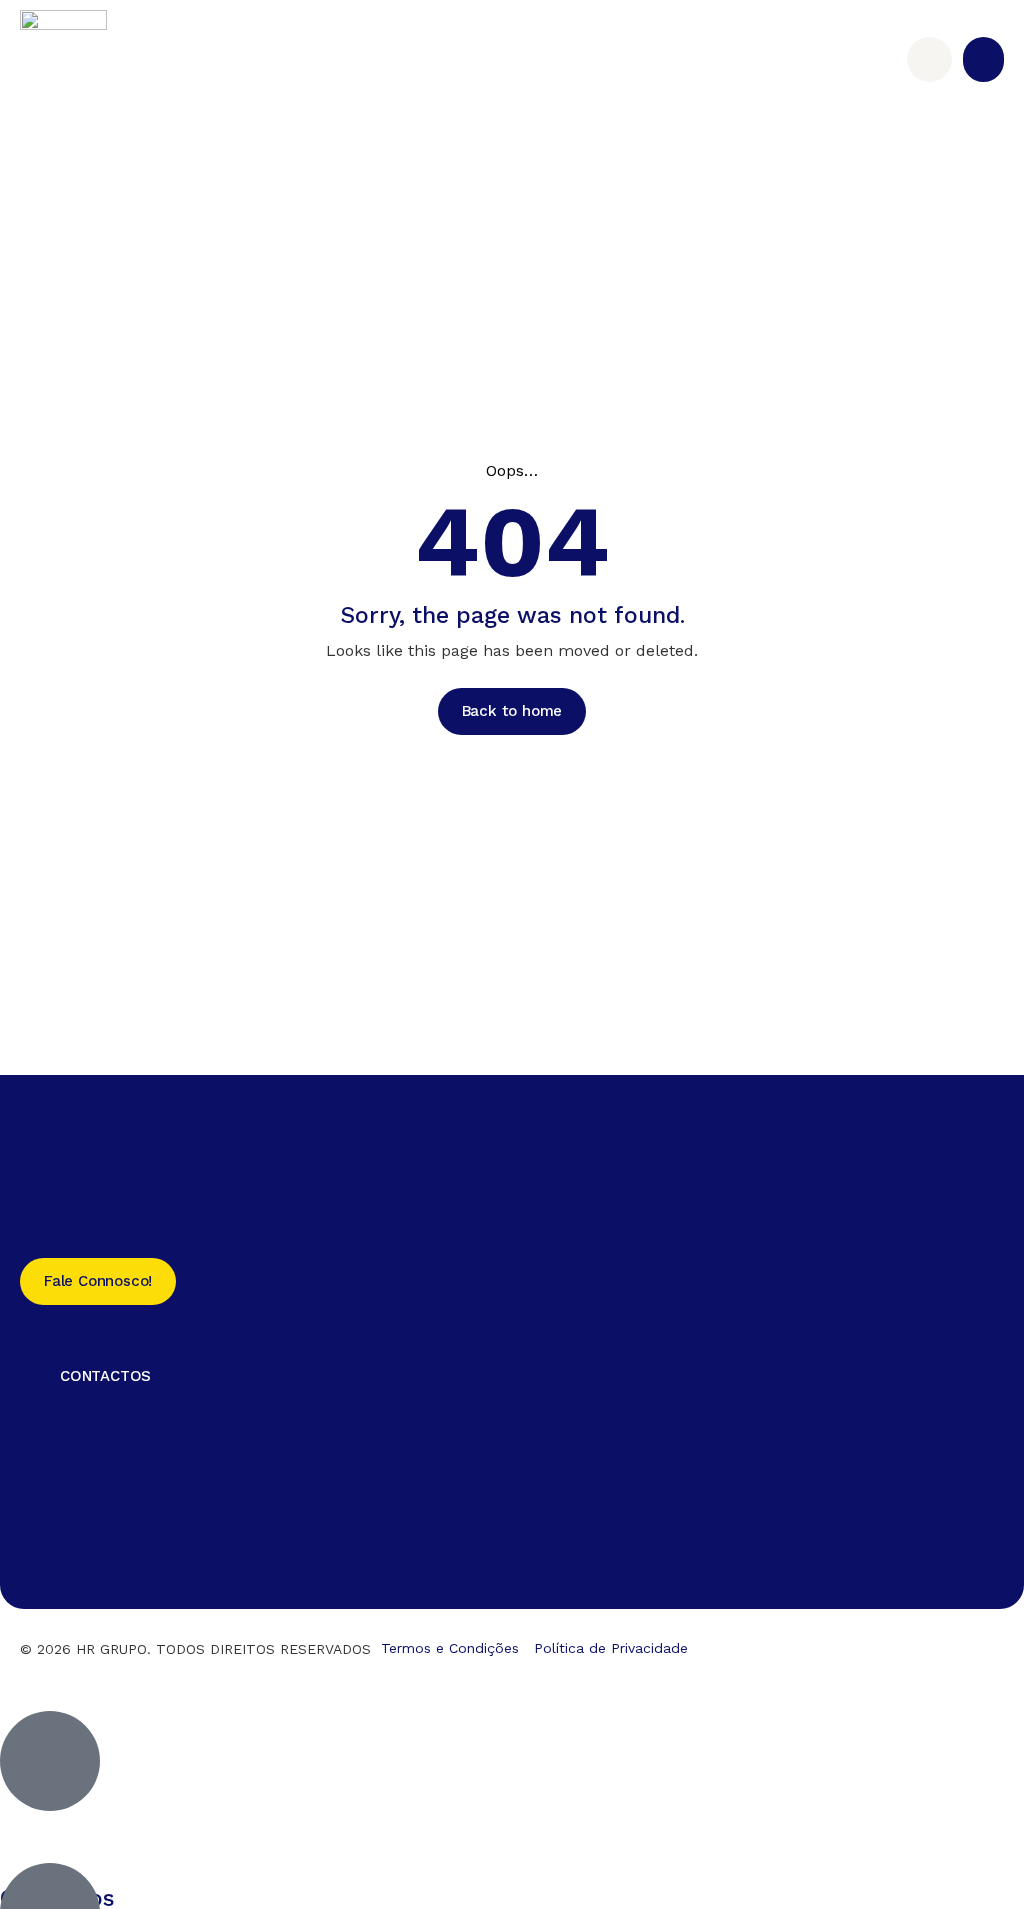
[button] (983, 59)
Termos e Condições (450, 1648)
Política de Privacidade (611, 1648)
